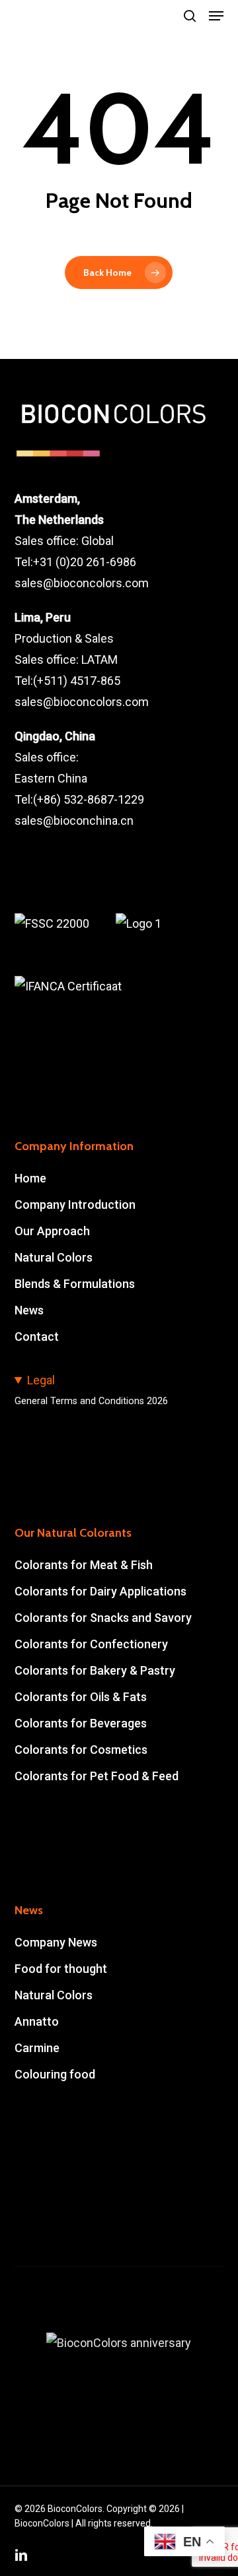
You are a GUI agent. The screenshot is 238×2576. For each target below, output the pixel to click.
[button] (216, 16)
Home (30, 1178)
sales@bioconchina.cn (74, 821)
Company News (56, 1942)
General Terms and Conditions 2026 (91, 1401)
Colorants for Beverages (81, 1723)
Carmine (37, 2048)
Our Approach (52, 1231)
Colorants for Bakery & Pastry (95, 1670)
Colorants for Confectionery (91, 1644)
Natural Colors (54, 1257)
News (29, 1310)
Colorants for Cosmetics (81, 1750)
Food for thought (61, 1969)
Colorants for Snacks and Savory (103, 1618)
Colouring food (55, 2074)
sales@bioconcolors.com (82, 583)
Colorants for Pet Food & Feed (97, 1776)
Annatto (37, 2021)
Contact (37, 1336)
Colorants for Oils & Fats (81, 1697)
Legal (41, 1380)
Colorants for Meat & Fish (84, 1565)
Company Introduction (75, 1205)
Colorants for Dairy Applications (100, 1591)
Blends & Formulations (75, 1284)
